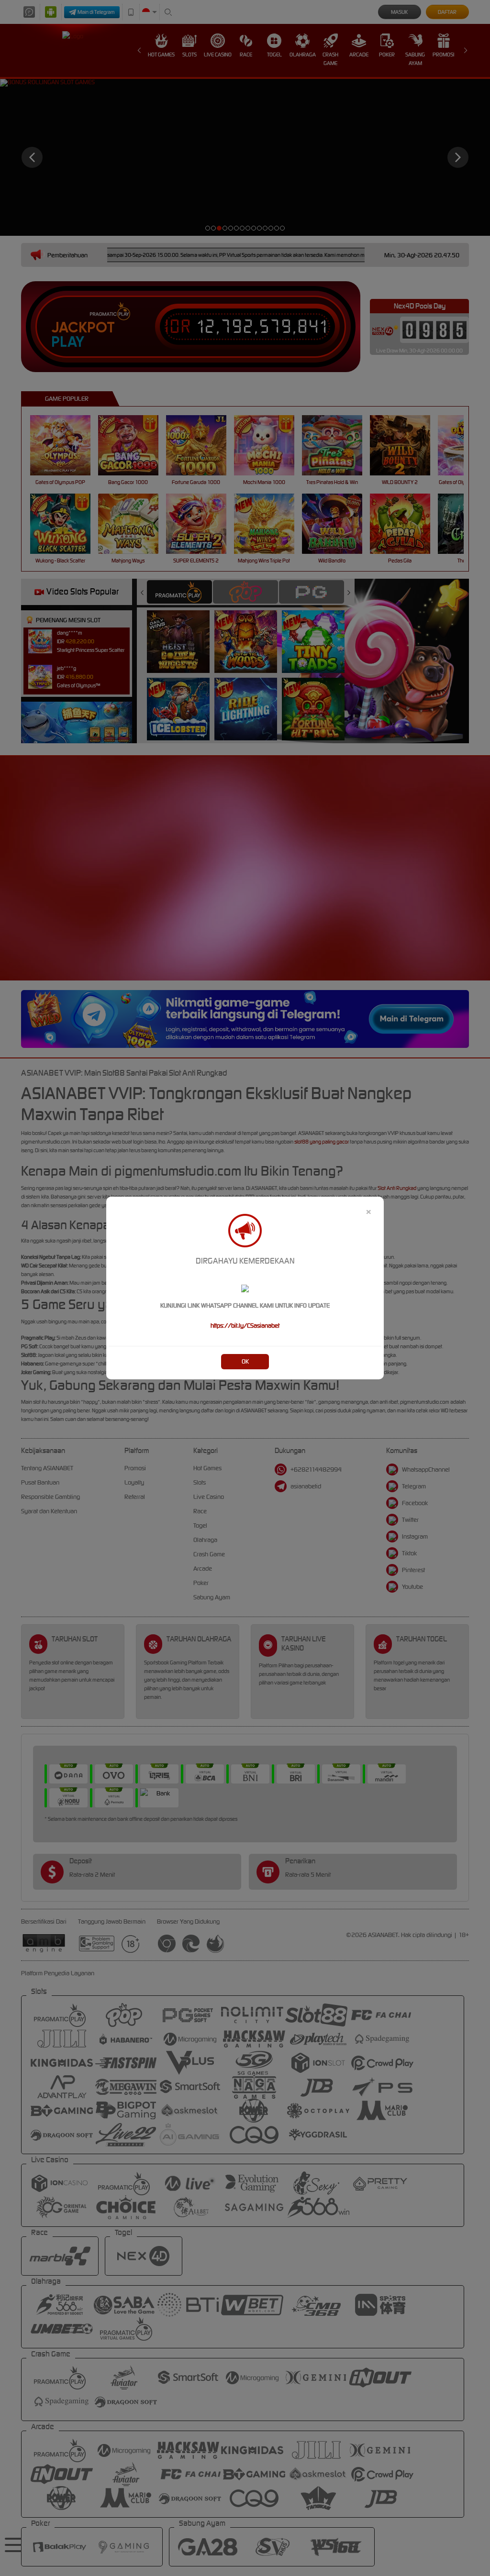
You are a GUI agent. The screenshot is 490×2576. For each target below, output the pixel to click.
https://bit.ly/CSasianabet (245, 1326)
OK (245, 1361)
